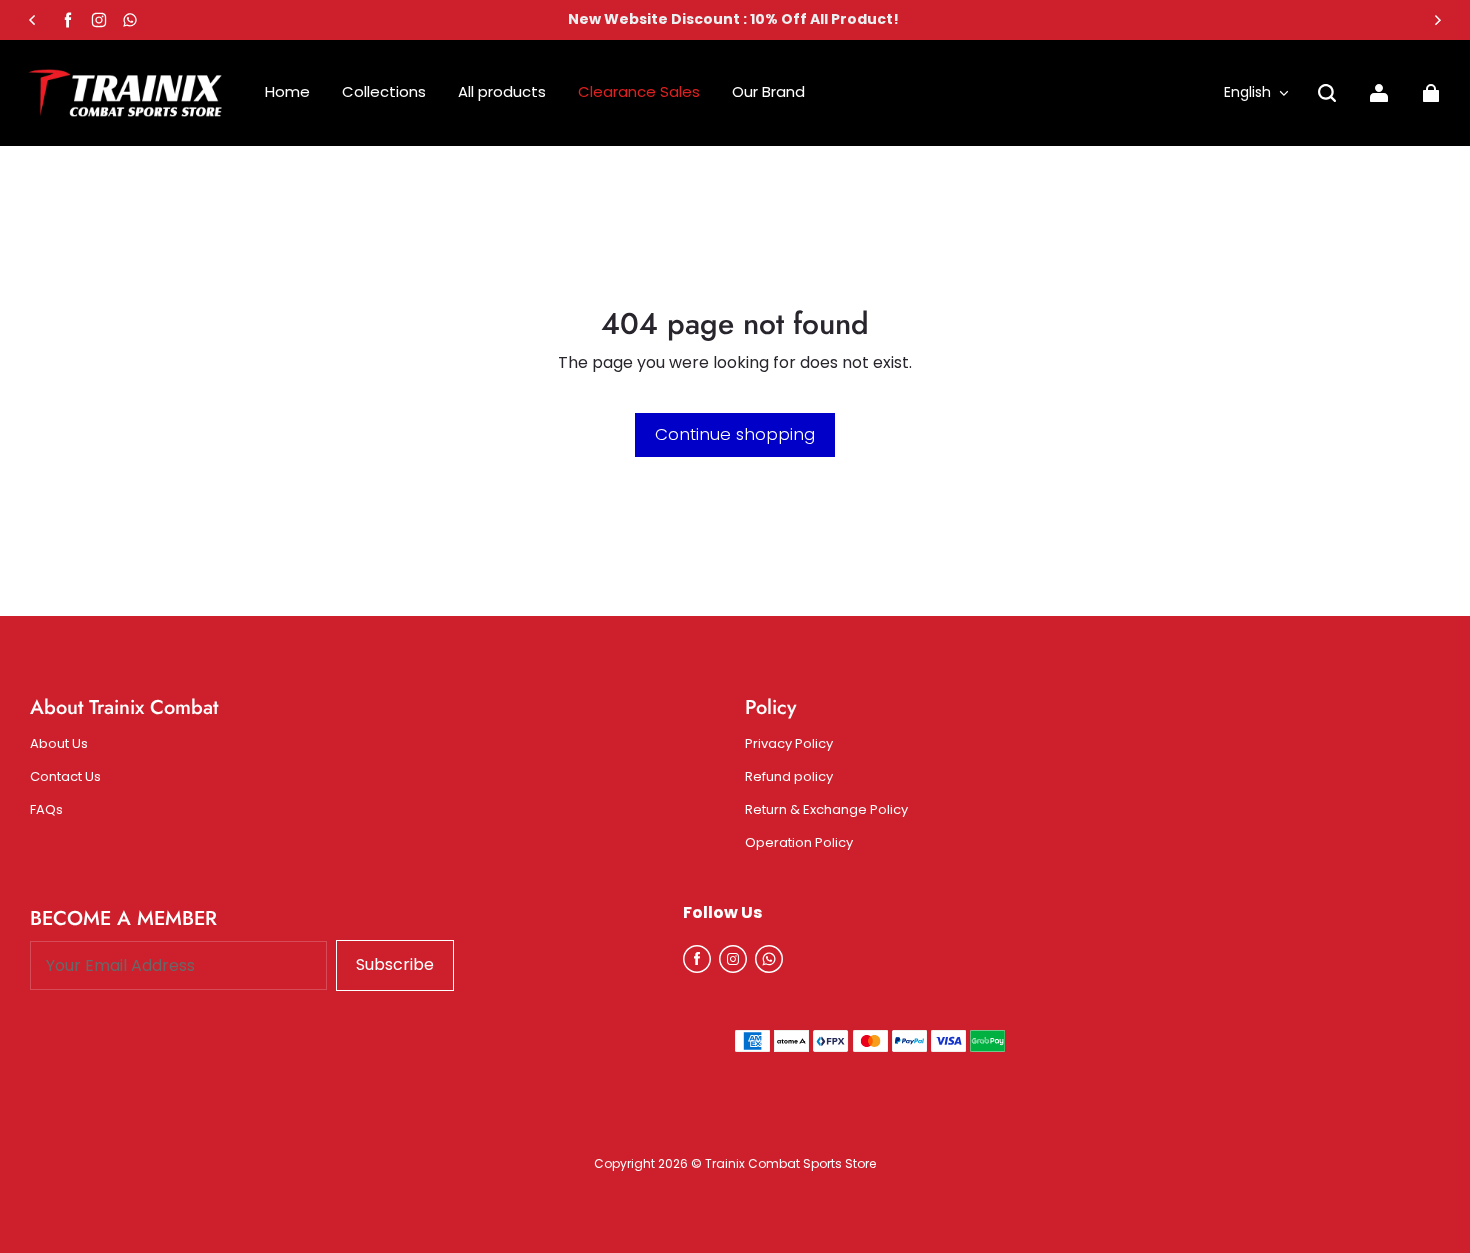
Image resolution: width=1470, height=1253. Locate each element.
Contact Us (65, 777)
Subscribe (395, 964)
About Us (59, 744)
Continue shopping (735, 434)
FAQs (46, 810)
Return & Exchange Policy (826, 810)
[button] (1327, 93)
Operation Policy (799, 843)
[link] (768, 92)
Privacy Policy (789, 744)
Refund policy (789, 777)
